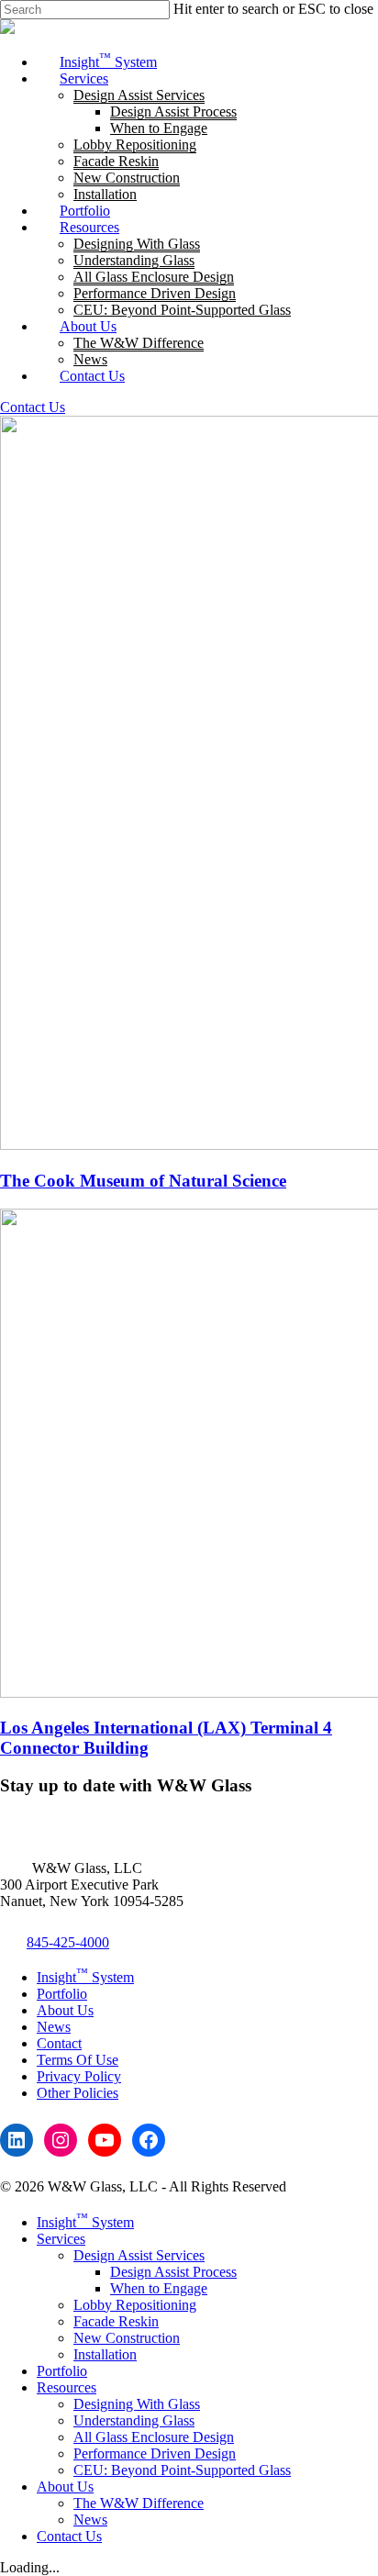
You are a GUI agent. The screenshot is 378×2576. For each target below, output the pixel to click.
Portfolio (62, 1994)
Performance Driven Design (155, 2453)
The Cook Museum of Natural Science (143, 1181)
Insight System (85, 1977)
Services (61, 2239)
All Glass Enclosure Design (154, 2437)
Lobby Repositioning (135, 2305)
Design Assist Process (173, 2272)
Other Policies (78, 2093)
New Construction (127, 2338)
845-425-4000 (68, 1942)
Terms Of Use (78, 2060)
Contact (59, 2043)
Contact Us (33, 407)
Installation (105, 2354)
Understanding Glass (134, 2420)
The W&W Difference (139, 2503)
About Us (65, 2010)
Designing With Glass (137, 2404)
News (54, 2027)
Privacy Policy (79, 2076)
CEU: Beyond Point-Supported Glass (182, 2470)
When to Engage (159, 2288)
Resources (67, 2387)
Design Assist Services (139, 2255)
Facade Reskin (116, 2321)
